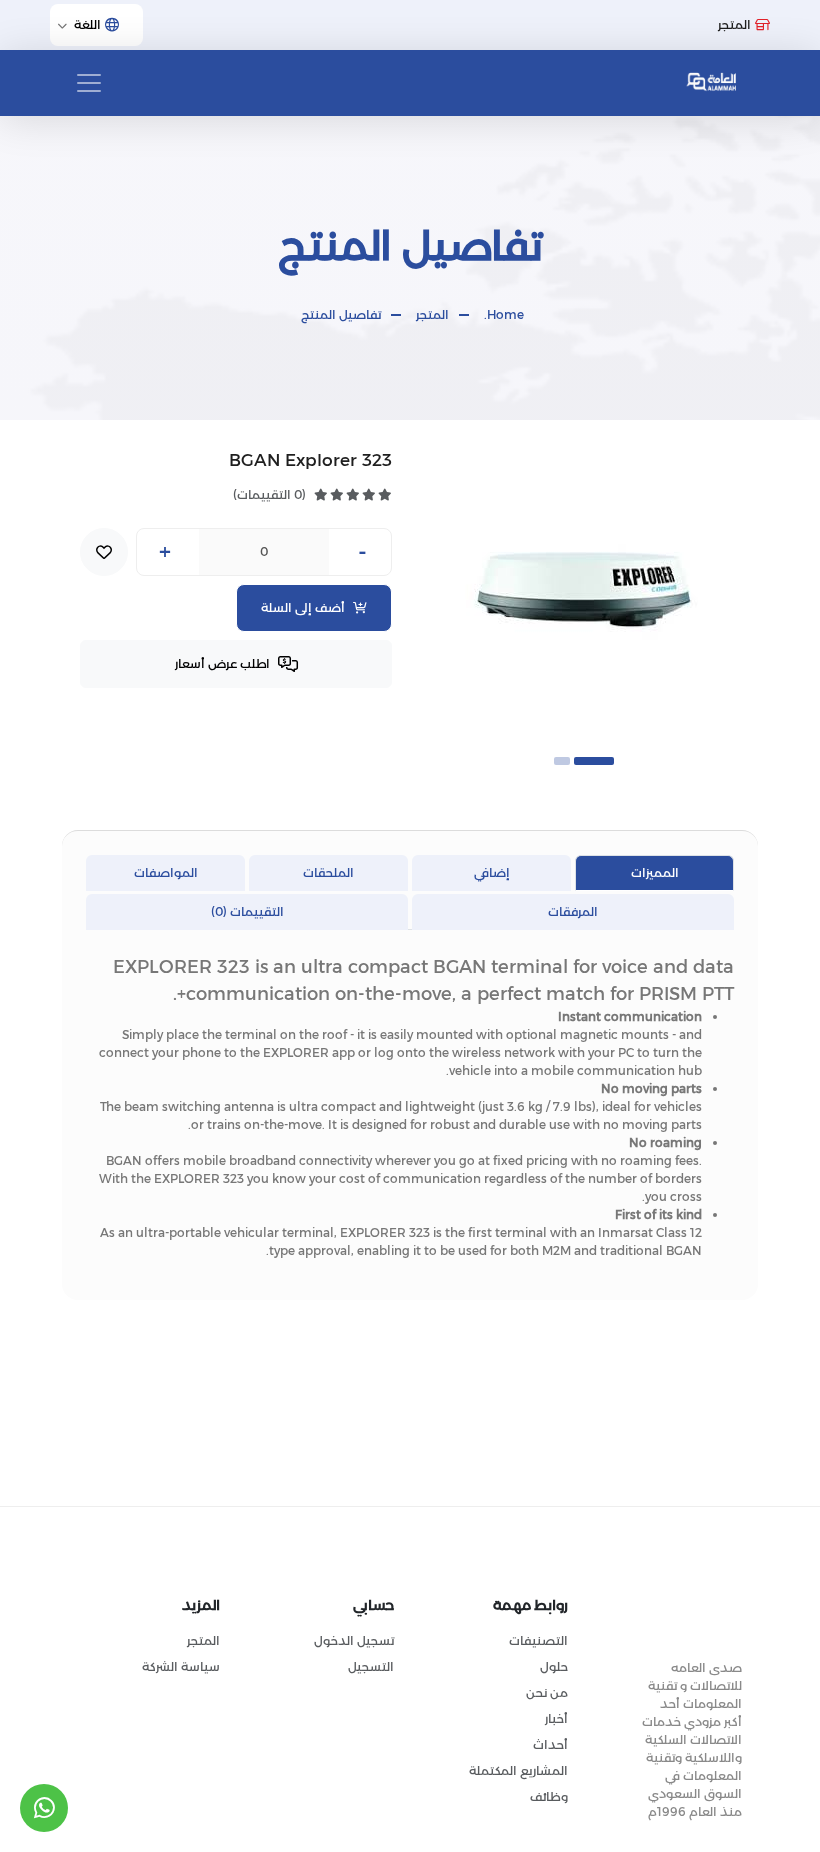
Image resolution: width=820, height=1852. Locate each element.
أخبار (556, 1718)
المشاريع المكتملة (518, 1770)
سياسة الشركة (181, 1666)
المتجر (432, 314)
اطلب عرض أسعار (222, 663)
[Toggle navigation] (89, 83)
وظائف (549, 1796)
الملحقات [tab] (328, 872)
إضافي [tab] (492, 872)
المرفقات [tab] (573, 911)
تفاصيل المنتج (341, 314)
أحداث (550, 1744)
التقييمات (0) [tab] (247, 911)
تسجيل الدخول (354, 1640)
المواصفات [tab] (166, 872)
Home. (504, 314)
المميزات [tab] (655, 872)
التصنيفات (538, 1640)
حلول (554, 1666)
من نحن (547, 1692)
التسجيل (371, 1666)
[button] (594, 761)
